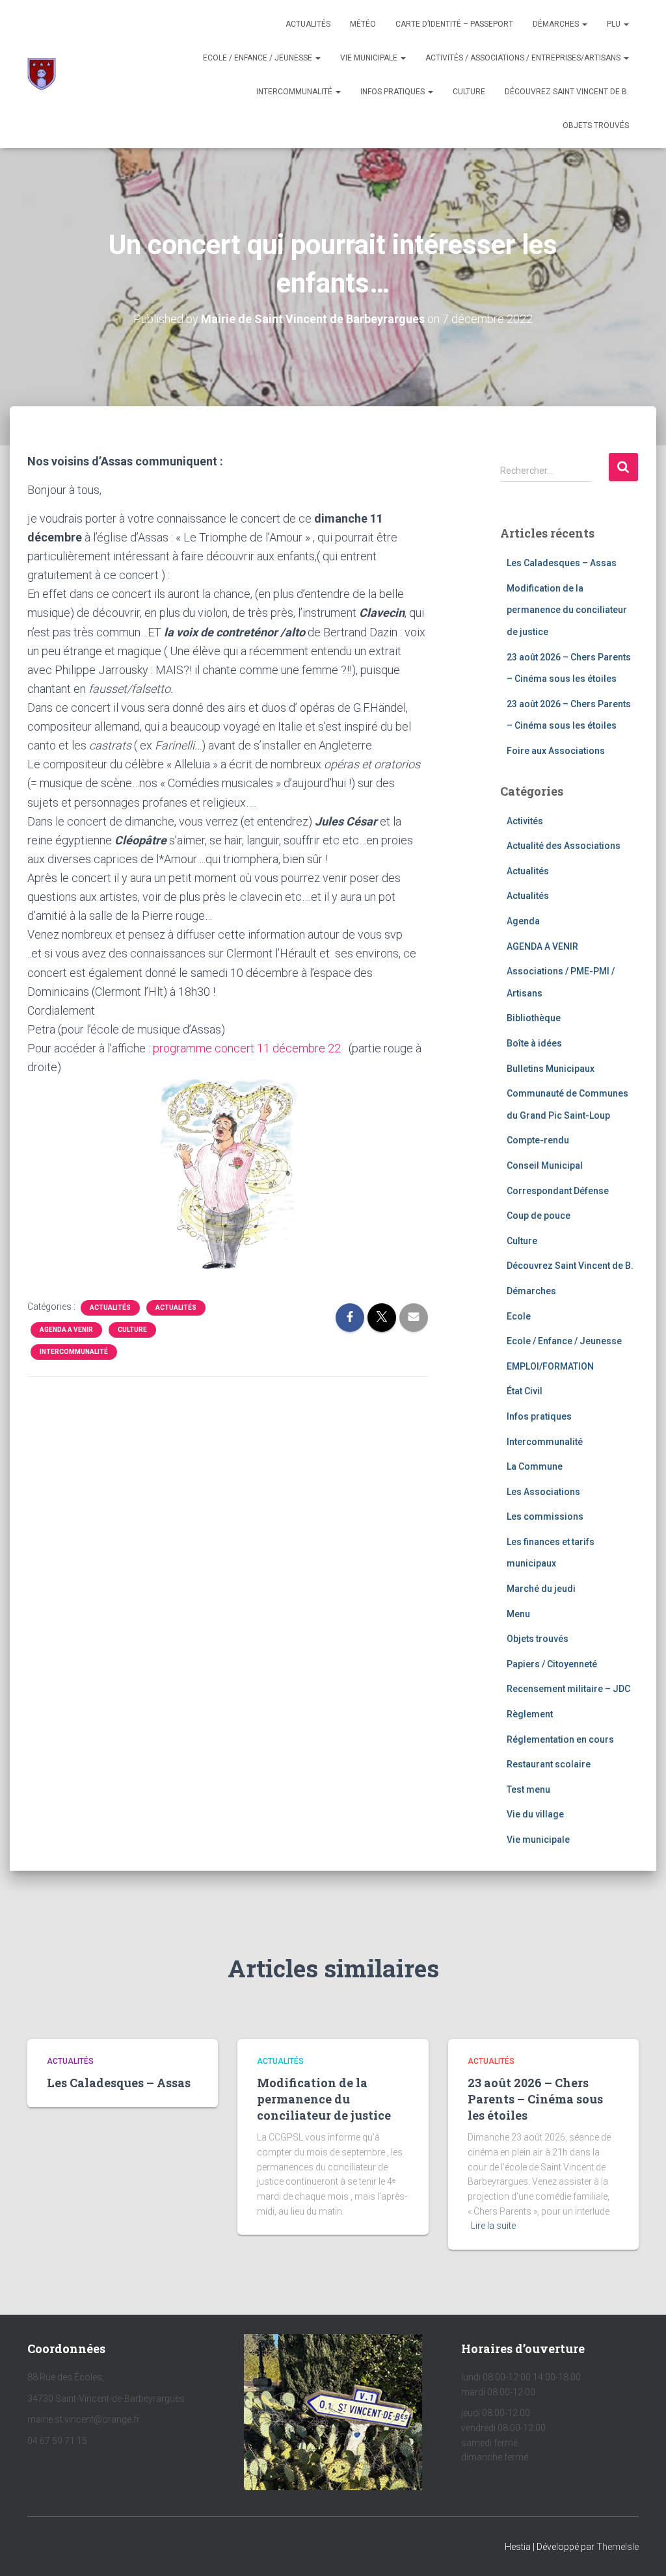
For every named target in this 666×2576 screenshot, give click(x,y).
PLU (615, 24)
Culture (469, 92)
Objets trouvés (538, 1639)
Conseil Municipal (545, 1165)
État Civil (525, 1391)
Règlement (530, 1714)
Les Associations (543, 1492)
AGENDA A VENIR (66, 1330)
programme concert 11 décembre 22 (247, 1048)
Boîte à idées (534, 1043)
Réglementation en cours (560, 1739)
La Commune (535, 1466)
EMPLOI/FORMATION (550, 1366)
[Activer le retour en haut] (640, 2550)
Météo (363, 24)
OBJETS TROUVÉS (596, 125)
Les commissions (545, 1516)
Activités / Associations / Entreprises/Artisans (524, 58)
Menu (518, 1614)
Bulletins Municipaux (551, 1069)
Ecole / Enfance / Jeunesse (259, 58)
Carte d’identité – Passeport (454, 24)
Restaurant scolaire (549, 1764)
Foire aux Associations (556, 751)
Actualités (308, 24)
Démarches (557, 24)
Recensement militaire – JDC (568, 1689)
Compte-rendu (538, 1140)
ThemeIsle (618, 2547)
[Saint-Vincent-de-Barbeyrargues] (42, 74)
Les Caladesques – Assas (562, 563)
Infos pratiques (393, 92)
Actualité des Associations (564, 846)
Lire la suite (493, 2226)
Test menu (528, 1789)
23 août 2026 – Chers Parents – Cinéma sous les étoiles (535, 2099)
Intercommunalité (295, 92)
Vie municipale (370, 58)
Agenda (523, 921)
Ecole (519, 1316)
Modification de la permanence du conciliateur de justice (567, 610)
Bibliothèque (534, 1018)
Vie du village (535, 1814)
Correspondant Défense (558, 1191)
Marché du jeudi (541, 1589)
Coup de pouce (539, 1216)
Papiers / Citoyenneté (552, 1664)
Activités (525, 821)
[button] (584, 24)
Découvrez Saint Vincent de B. (567, 92)
